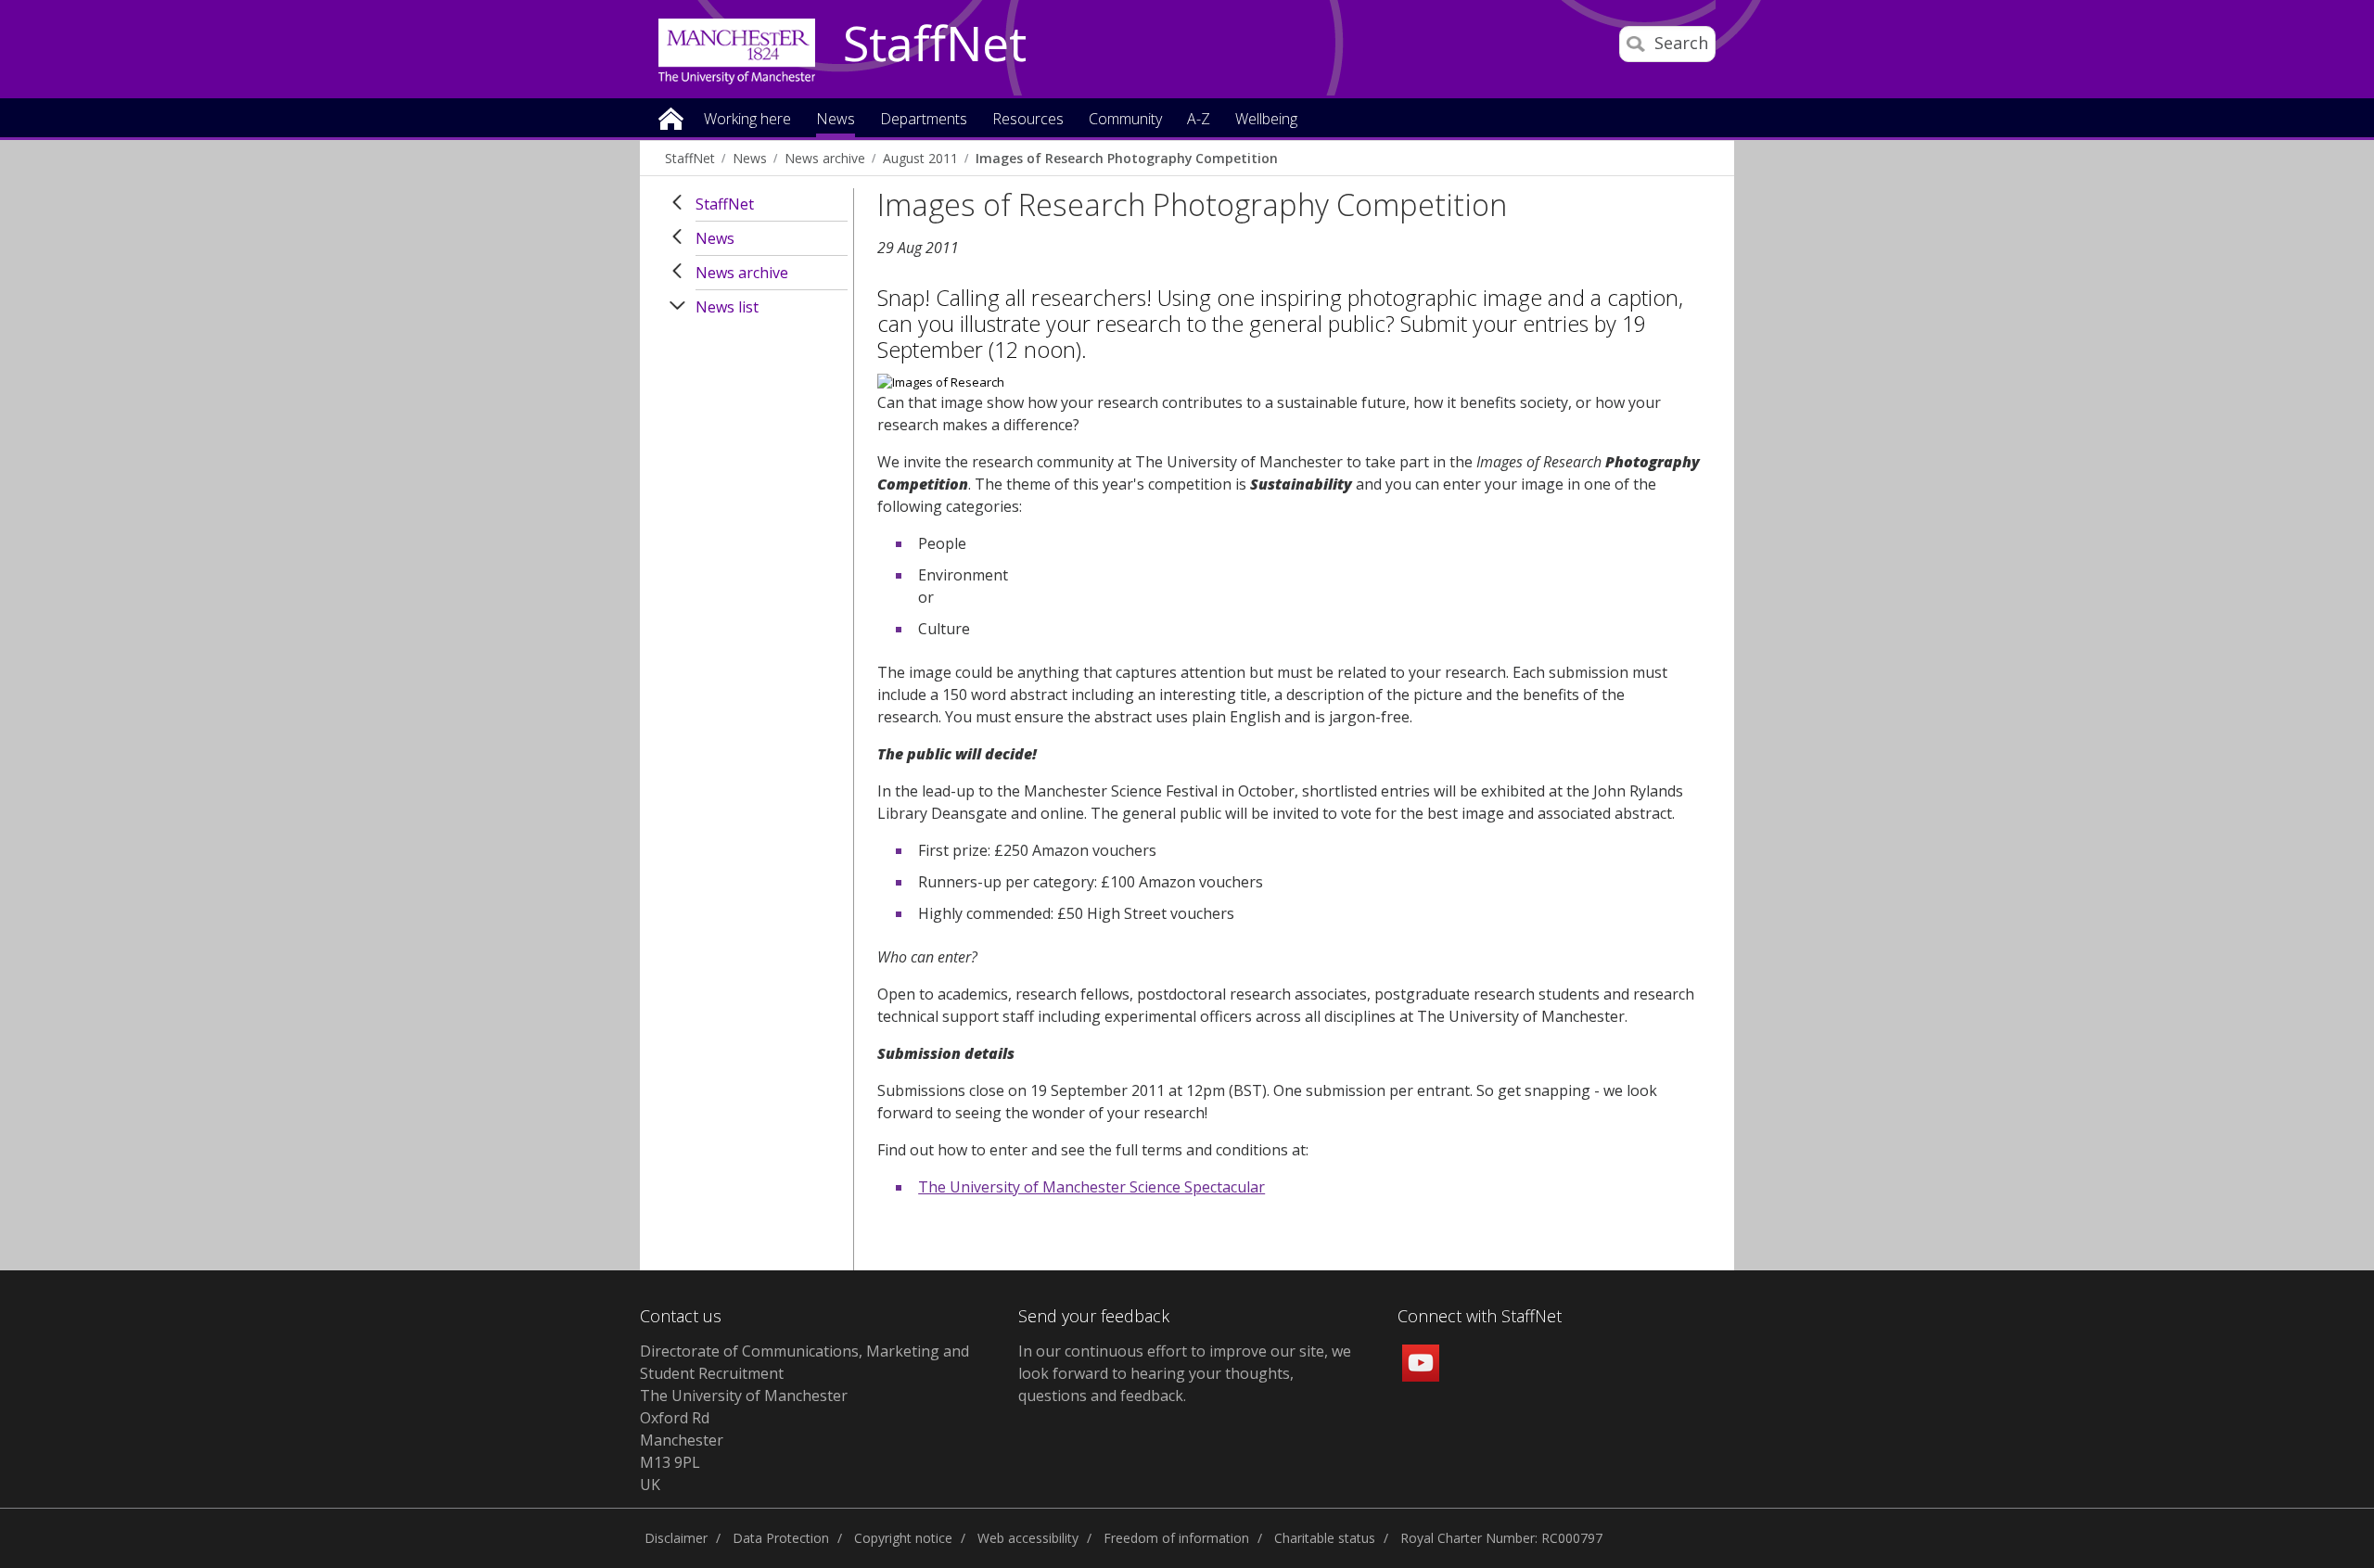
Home (671, 117)
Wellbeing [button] (1266, 120)
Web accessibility (1028, 1538)
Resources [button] (1028, 120)
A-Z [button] (1199, 120)
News (750, 158)
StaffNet (935, 45)
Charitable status (1325, 1538)
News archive (825, 158)
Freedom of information (1176, 1538)
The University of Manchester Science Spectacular (1091, 1187)
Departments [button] (924, 120)
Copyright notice (903, 1538)
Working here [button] (747, 120)
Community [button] (1125, 120)
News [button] (836, 120)
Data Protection (781, 1538)
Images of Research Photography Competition (1127, 158)
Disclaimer (676, 1538)
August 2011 (920, 158)
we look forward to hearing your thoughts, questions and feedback (1185, 1373)
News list (727, 307)
